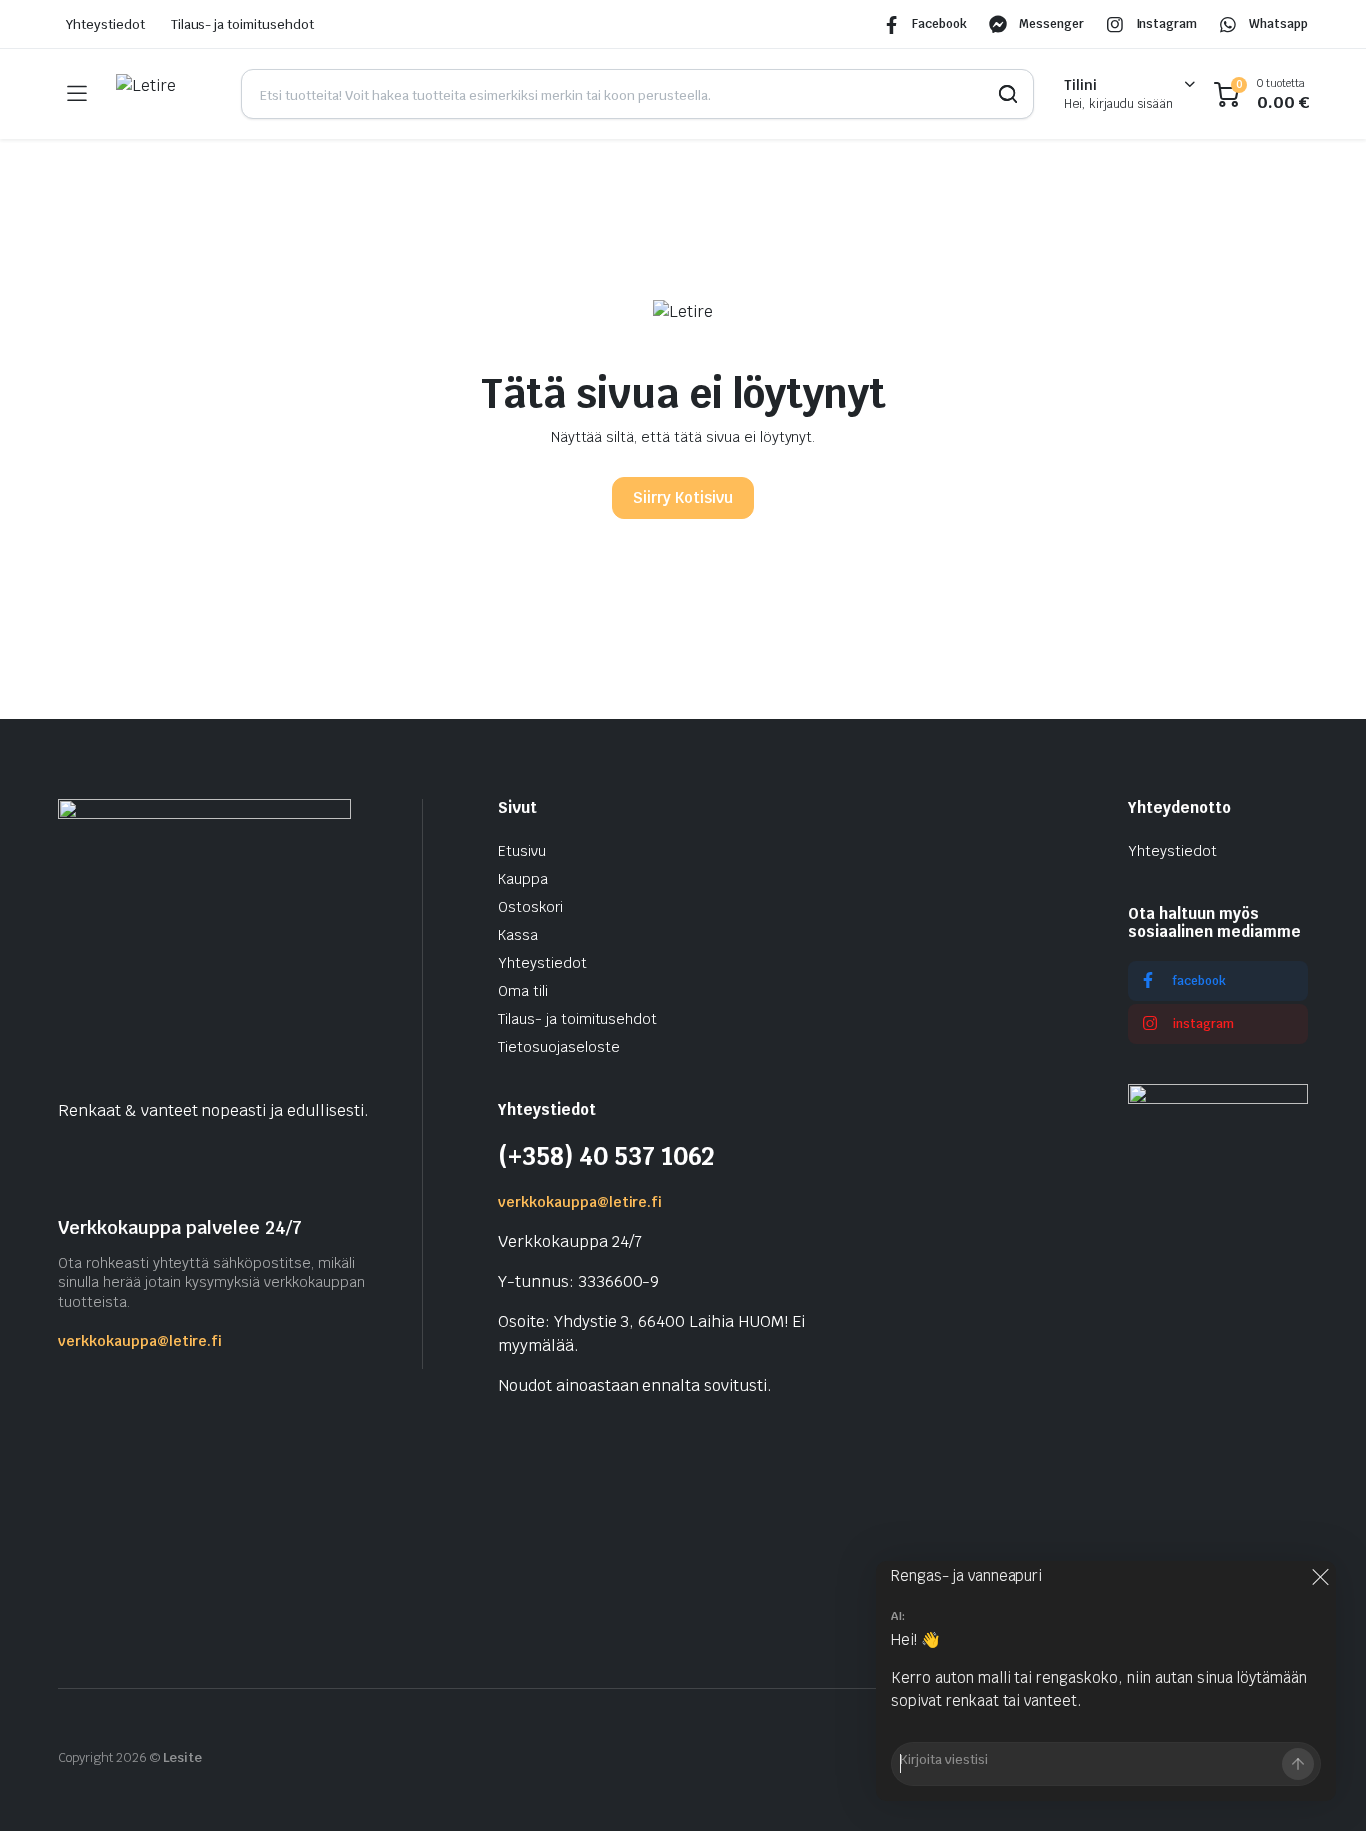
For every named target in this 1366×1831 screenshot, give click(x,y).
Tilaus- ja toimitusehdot (242, 24)
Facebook (939, 24)
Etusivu (522, 851)
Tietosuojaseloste (559, 1047)
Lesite (183, 1757)
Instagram (1167, 24)
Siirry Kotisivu (683, 497)
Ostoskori (530, 907)
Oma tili (523, 991)
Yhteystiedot (105, 24)
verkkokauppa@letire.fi (140, 1341)
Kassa (518, 935)
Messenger (1051, 24)
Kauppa (523, 879)
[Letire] (163, 94)
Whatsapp (1278, 24)
